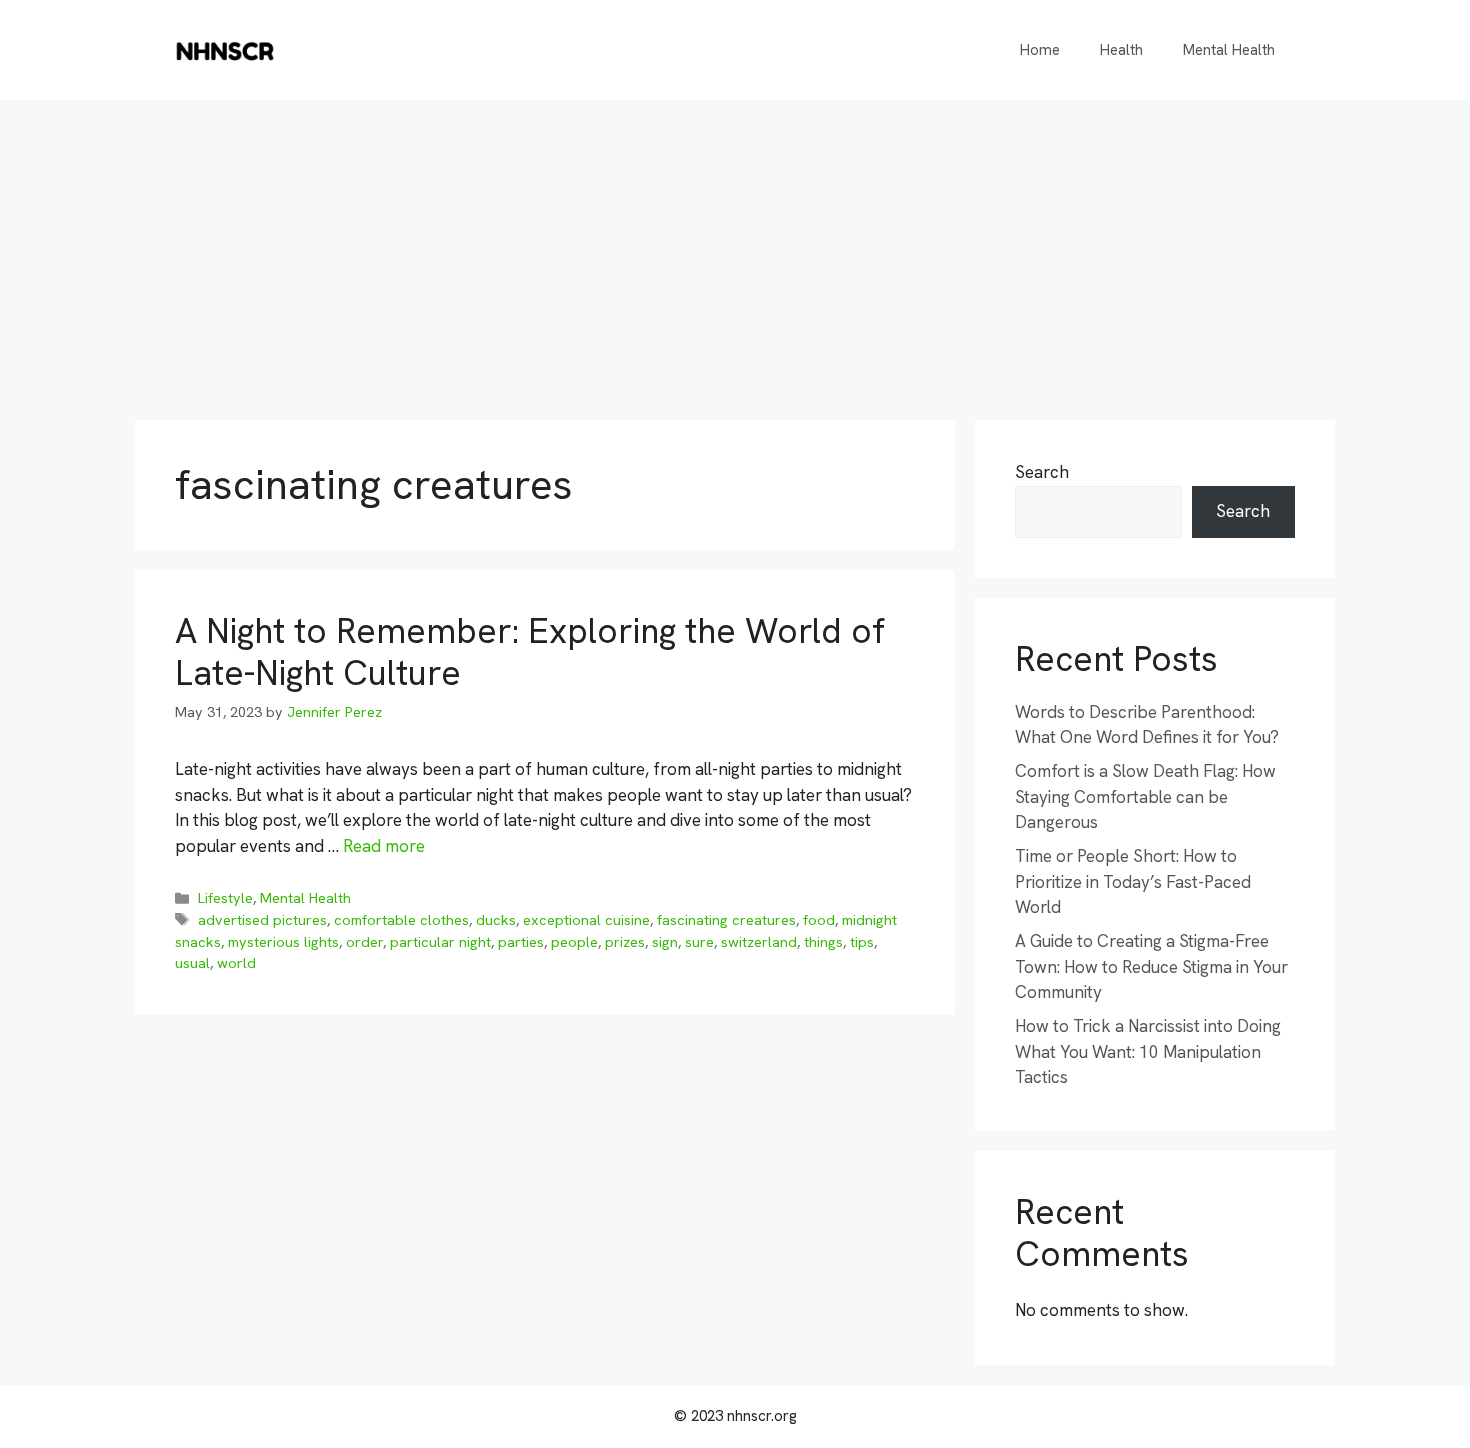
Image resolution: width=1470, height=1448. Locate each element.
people (574, 942)
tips (862, 942)
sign (665, 942)
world (236, 963)
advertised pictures (262, 920)
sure (699, 942)
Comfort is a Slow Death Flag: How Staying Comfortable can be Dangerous (1145, 796)
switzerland (759, 942)
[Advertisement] (735, 250)
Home (1040, 50)
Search (1042, 472)
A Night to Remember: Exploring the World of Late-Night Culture (530, 652)
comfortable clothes (401, 920)
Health (1121, 50)
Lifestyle (225, 898)
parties (521, 942)
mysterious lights (283, 942)
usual (192, 963)
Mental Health (1229, 50)
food (819, 920)
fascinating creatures (726, 920)
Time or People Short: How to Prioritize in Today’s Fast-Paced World (1133, 881)
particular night (440, 942)
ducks (496, 920)
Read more (384, 846)
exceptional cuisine (586, 920)
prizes (625, 942)
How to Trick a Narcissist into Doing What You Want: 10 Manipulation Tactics (1148, 1051)
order (364, 942)
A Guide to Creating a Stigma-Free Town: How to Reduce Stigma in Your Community (1151, 966)
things (823, 942)
